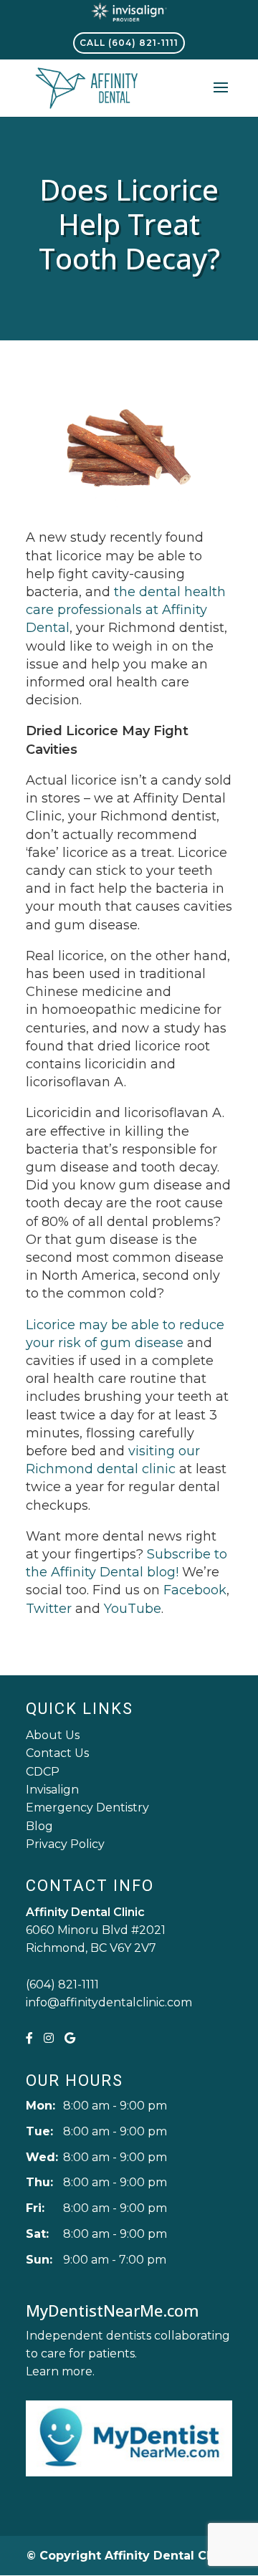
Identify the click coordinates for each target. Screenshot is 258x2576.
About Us (53, 1735)
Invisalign (52, 1790)
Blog (39, 1826)
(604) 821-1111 (62, 1984)
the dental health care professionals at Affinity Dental (126, 610)
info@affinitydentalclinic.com (109, 2002)
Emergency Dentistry (87, 1807)
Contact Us (57, 1753)
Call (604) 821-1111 (129, 43)
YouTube (133, 1609)
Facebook (195, 1590)
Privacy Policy (65, 1844)
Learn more (59, 2371)
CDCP (43, 1772)
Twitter (49, 1609)
